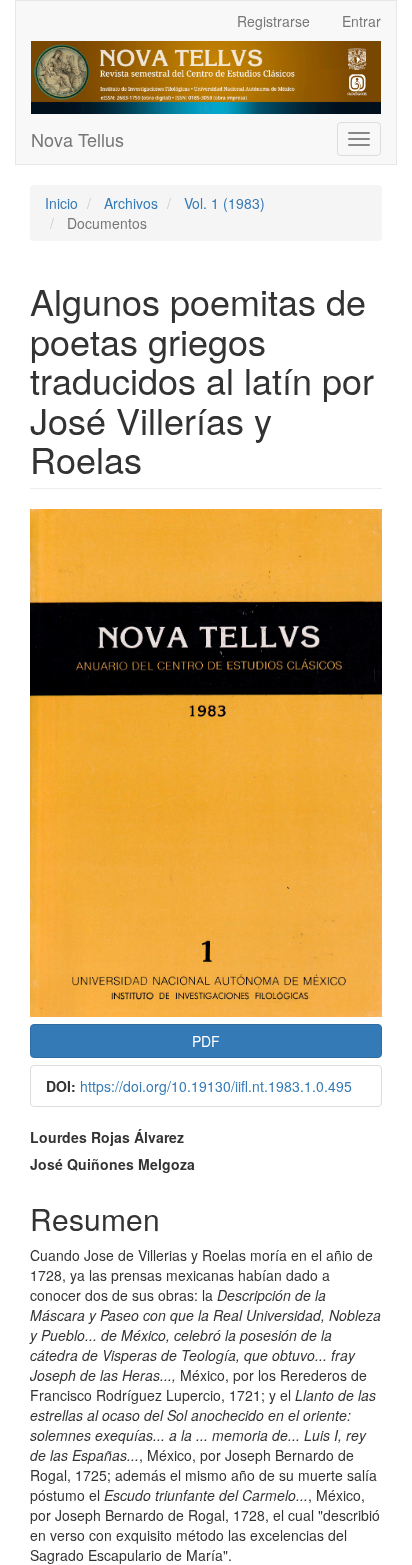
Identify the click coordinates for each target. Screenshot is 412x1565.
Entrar (361, 21)
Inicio (61, 203)
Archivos (131, 203)
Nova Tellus (77, 139)
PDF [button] (206, 1041)
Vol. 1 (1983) (224, 203)
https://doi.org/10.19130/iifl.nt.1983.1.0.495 (216, 1086)
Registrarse (273, 21)
